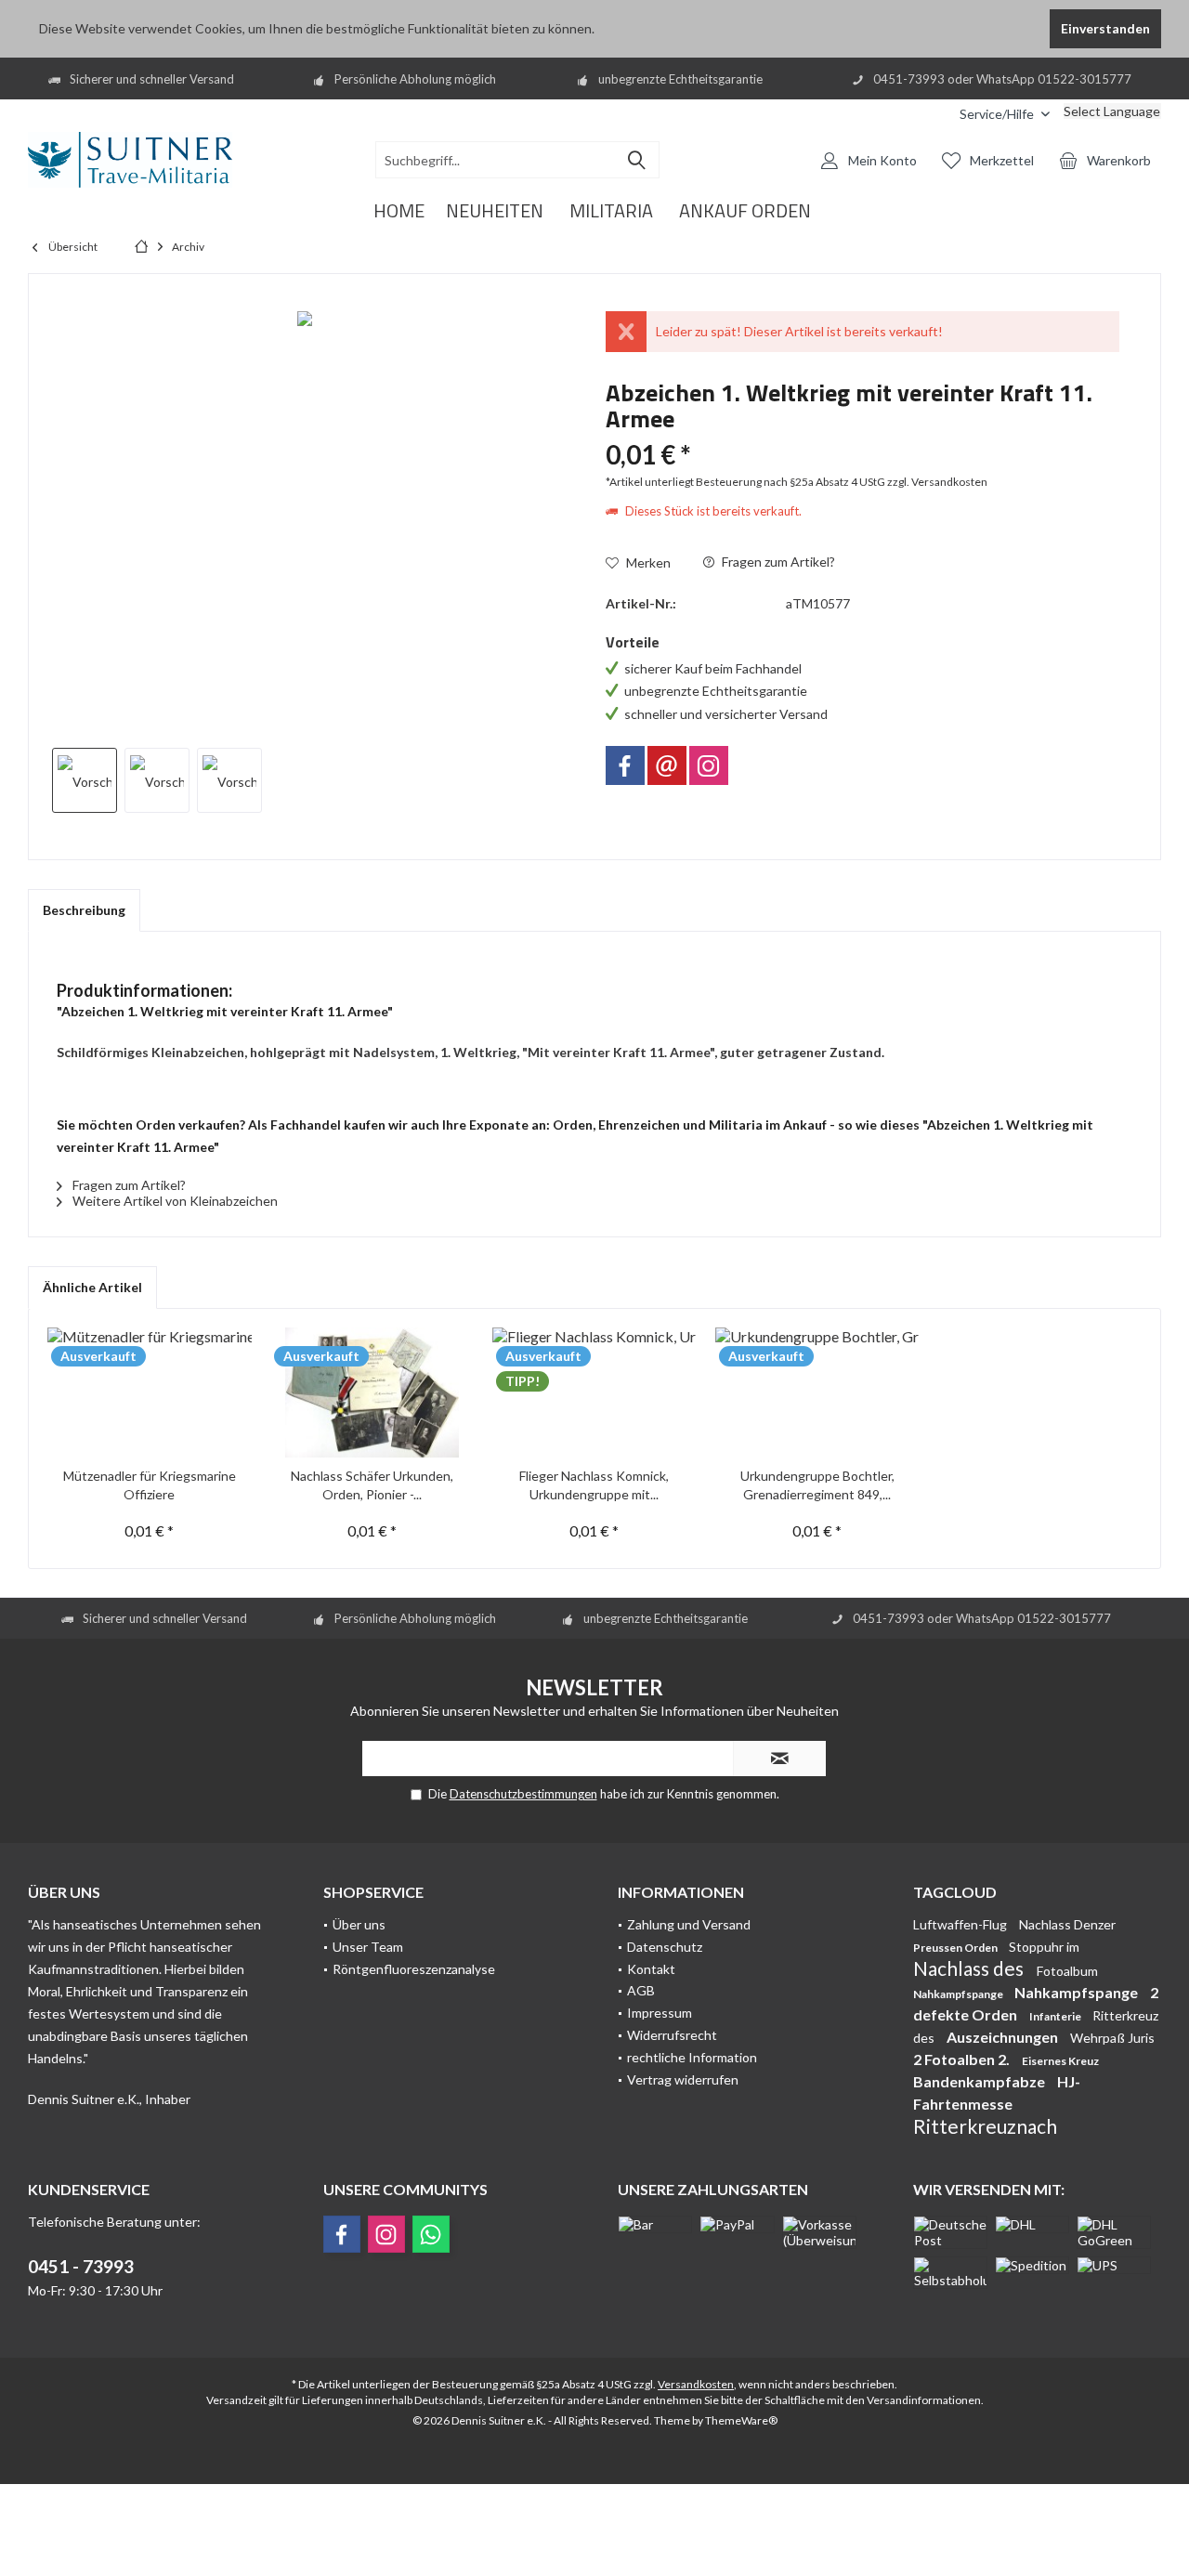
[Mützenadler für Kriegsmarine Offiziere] (150, 1393)
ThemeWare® (741, 2420)
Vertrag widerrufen (683, 2079)
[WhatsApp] (431, 2234)
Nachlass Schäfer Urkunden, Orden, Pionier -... (372, 1485)
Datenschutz (665, 1947)
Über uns (359, 1924)
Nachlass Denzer (1067, 1924)
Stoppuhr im (1044, 1947)
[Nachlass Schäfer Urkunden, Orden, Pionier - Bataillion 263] (372, 1393)
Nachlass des (970, 1968)
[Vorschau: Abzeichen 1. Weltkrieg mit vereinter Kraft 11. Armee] (85, 780)
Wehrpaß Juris (1112, 2038)
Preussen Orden (956, 1948)
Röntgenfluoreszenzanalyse (414, 1969)
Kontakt (651, 1969)
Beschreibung (84, 910)
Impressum (660, 2013)
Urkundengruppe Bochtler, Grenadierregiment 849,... (817, 1485)
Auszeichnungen (1004, 2037)
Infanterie (1056, 2016)
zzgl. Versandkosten (937, 482)
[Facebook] (625, 765)
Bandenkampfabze (980, 2081)
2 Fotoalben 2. (963, 2059)
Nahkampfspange (959, 1994)
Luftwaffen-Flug (961, 1924)
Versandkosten (696, 2384)
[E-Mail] (667, 765)
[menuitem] (932, 114)
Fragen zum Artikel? (777, 562)
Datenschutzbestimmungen (523, 1794)
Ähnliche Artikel (92, 1287)
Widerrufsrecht (672, 2035)
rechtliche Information (692, 2057)
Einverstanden (1105, 28)
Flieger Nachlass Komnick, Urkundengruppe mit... (594, 1485)
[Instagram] (709, 765)
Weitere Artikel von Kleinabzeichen (174, 1201)
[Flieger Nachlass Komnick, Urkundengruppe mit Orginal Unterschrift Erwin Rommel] (594, 1393)
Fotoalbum (1067, 1971)
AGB (641, 1990)
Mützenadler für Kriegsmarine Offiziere (150, 1485)
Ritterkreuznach (985, 2126)
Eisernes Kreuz (1060, 2061)
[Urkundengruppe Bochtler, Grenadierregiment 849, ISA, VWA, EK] (817, 1393)
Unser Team (368, 1947)
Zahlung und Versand (689, 1924)
